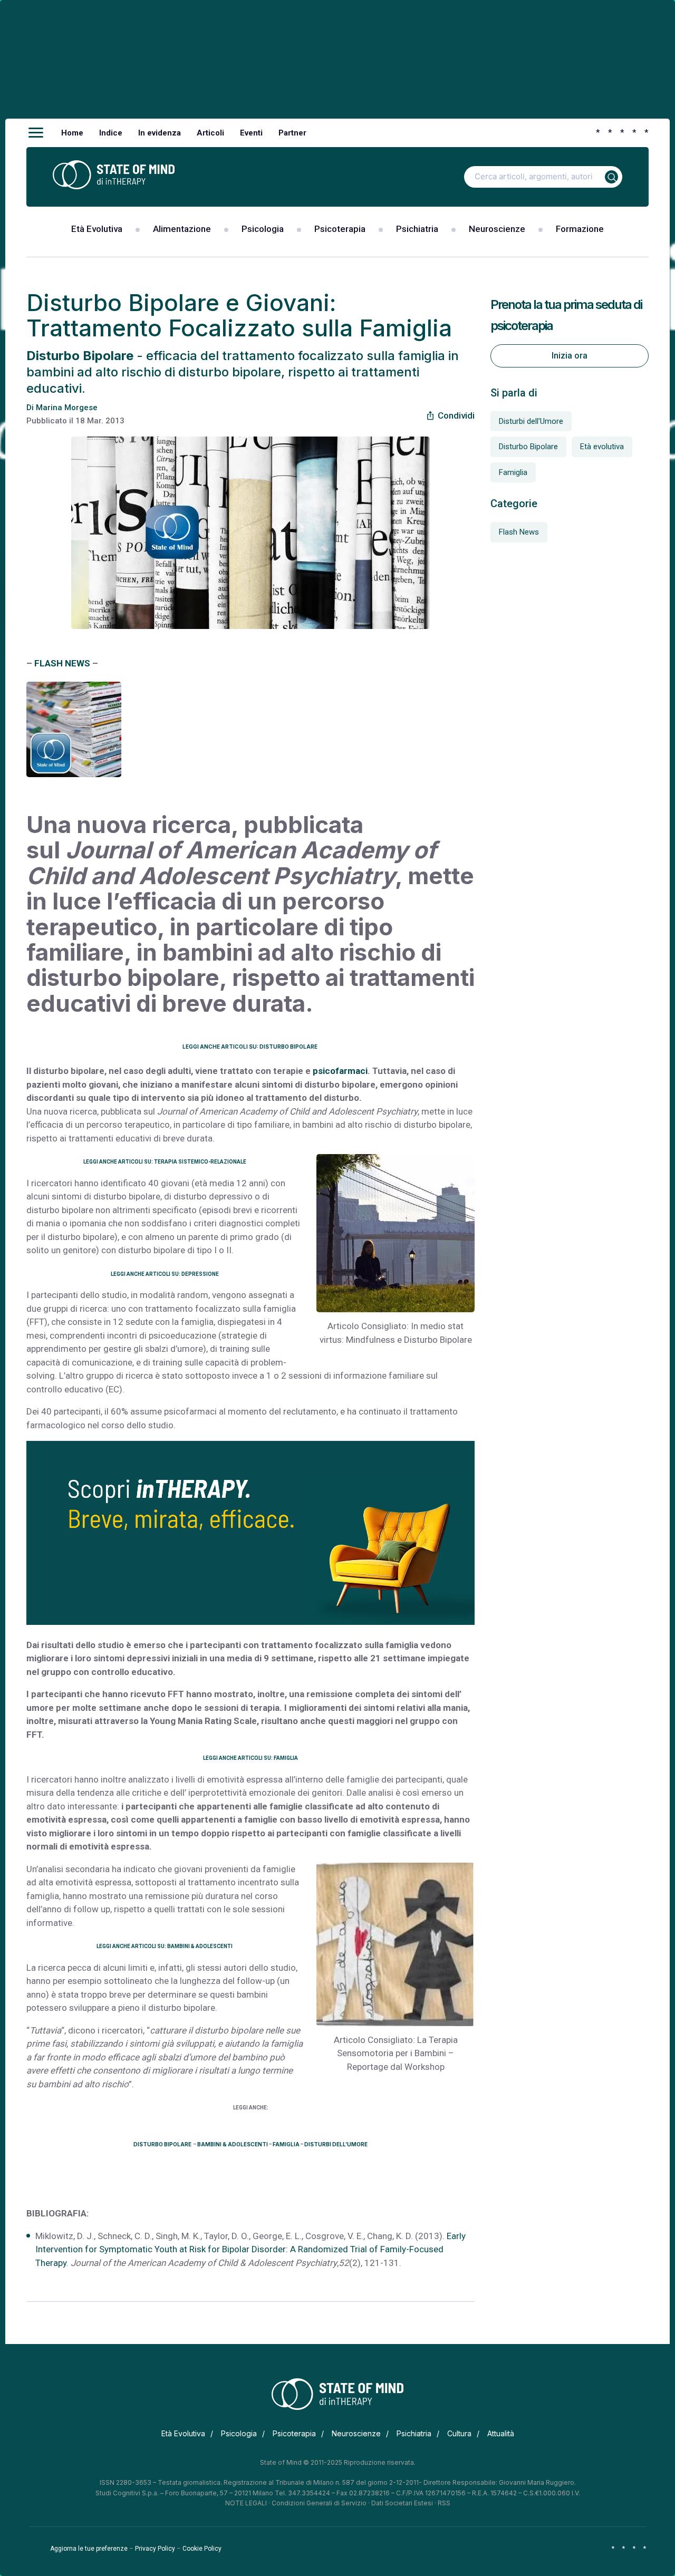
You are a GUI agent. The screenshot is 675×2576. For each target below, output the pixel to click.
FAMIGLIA (286, 2144)
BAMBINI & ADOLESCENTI (233, 2144)
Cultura (459, 2433)
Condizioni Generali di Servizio (319, 2503)
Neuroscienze (497, 229)
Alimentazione (182, 229)
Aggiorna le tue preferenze (89, 2549)
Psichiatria (417, 229)
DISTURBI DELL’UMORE (336, 2144)
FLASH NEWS (62, 663)
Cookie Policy (202, 2549)
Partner (292, 133)
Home (72, 133)
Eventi (251, 133)
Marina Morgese (67, 408)
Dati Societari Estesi (402, 2503)
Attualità (501, 2433)
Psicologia (263, 229)
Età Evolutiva (97, 229)
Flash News (519, 532)
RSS (444, 2503)
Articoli (210, 133)
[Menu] (36, 133)
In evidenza (160, 133)
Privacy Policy (155, 2549)
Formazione (580, 229)
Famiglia (513, 472)
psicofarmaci (340, 1071)
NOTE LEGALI (246, 2503)
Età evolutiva (602, 447)
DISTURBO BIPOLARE (163, 2144)
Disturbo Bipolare (528, 447)
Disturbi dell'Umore (531, 421)
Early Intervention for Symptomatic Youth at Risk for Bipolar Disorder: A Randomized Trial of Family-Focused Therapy (250, 2249)
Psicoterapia (340, 229)
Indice (111, 133)
